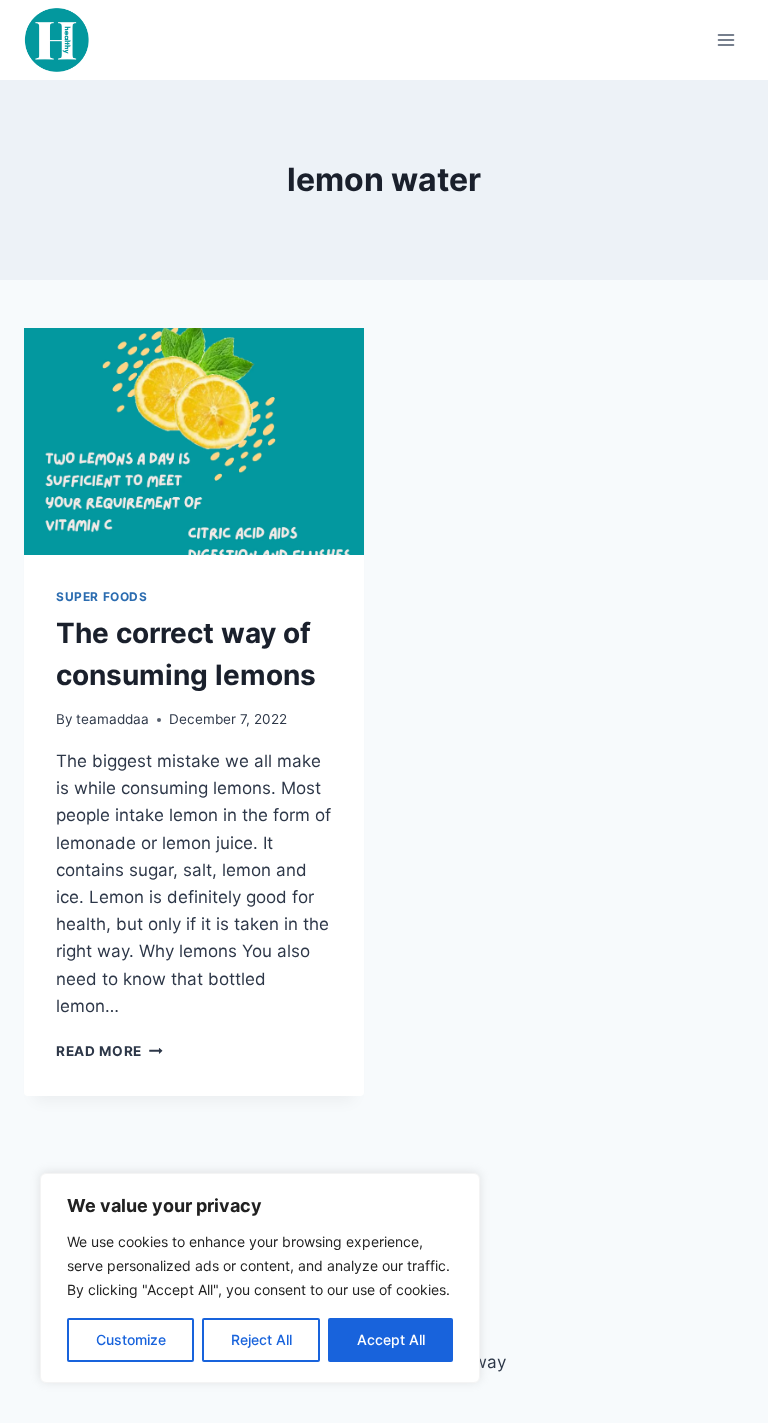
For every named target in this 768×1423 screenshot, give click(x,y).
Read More (109, 1051)
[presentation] (194, 441)
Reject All (261, 1339)
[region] (260, 1278)
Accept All (391, 1339)
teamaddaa (112, 719)
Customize (131, 1339)
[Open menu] (725, 39)
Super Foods (102, 596)
